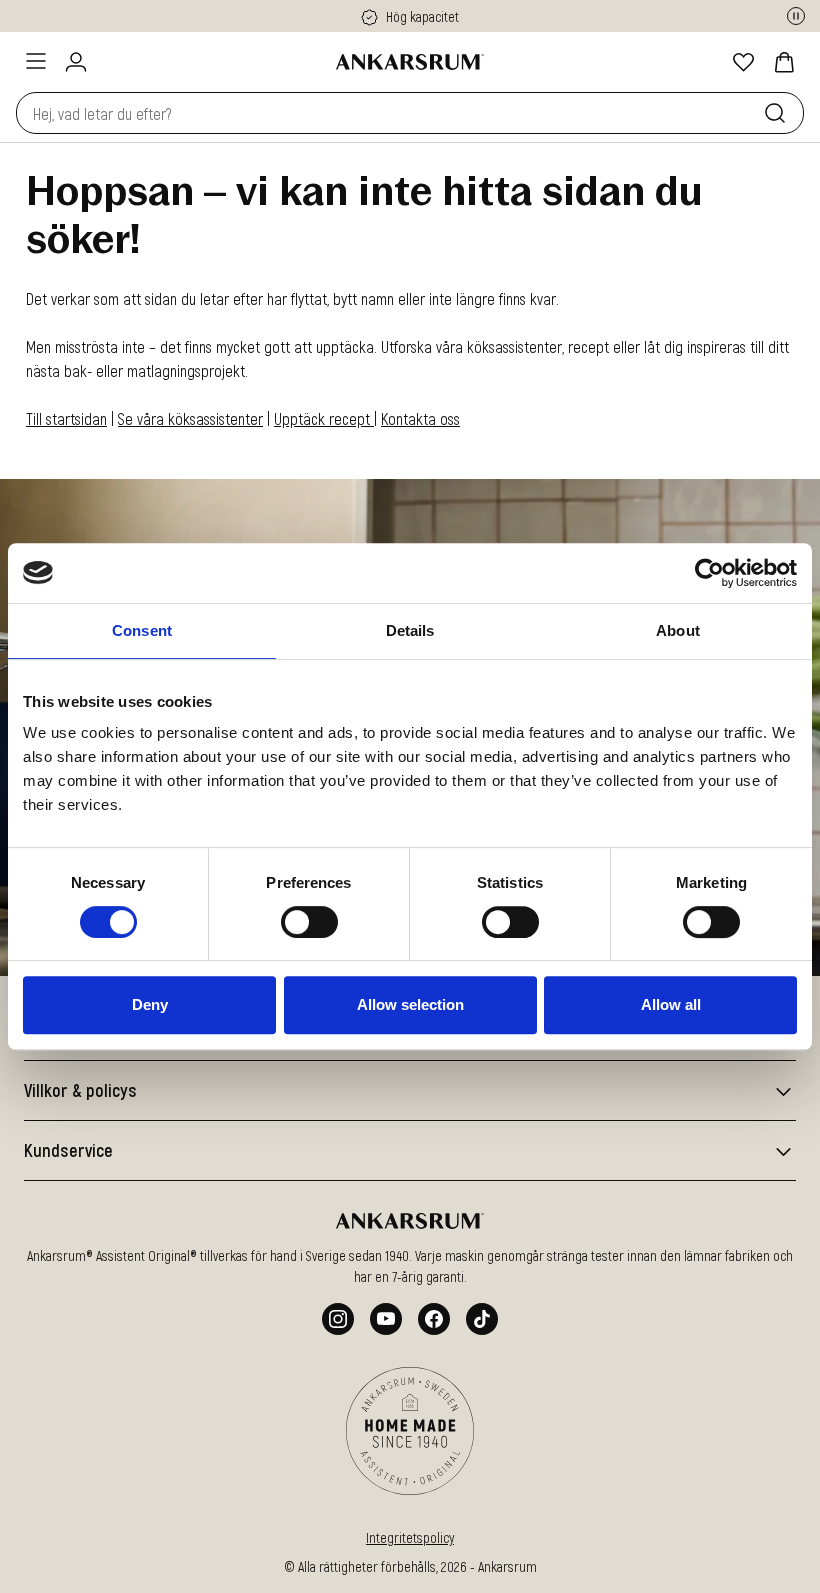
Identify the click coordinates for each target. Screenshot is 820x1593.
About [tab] (678, 630)
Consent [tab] (142, 630)
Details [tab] (410, 630)
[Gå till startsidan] (410, 62)
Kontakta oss (420, 418)
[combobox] (386, 113)
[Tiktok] (482, 1319)
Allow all (671, 1004)
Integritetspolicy (410, 1537)
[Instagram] (338, 1319)
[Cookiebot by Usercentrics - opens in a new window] (709, 573)
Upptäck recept (324, 418)
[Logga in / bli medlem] (76, 62)
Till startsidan (66, 418)
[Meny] (36, 61)
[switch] (309, 922)
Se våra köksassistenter (190, 418)
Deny (150, 1004)
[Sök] (779, 113)
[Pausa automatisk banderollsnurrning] (796, 16)
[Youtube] (386, 1319)
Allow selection (410, 1004)
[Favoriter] (744, 62)
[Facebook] (434, 1319)
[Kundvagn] (784, 62)
